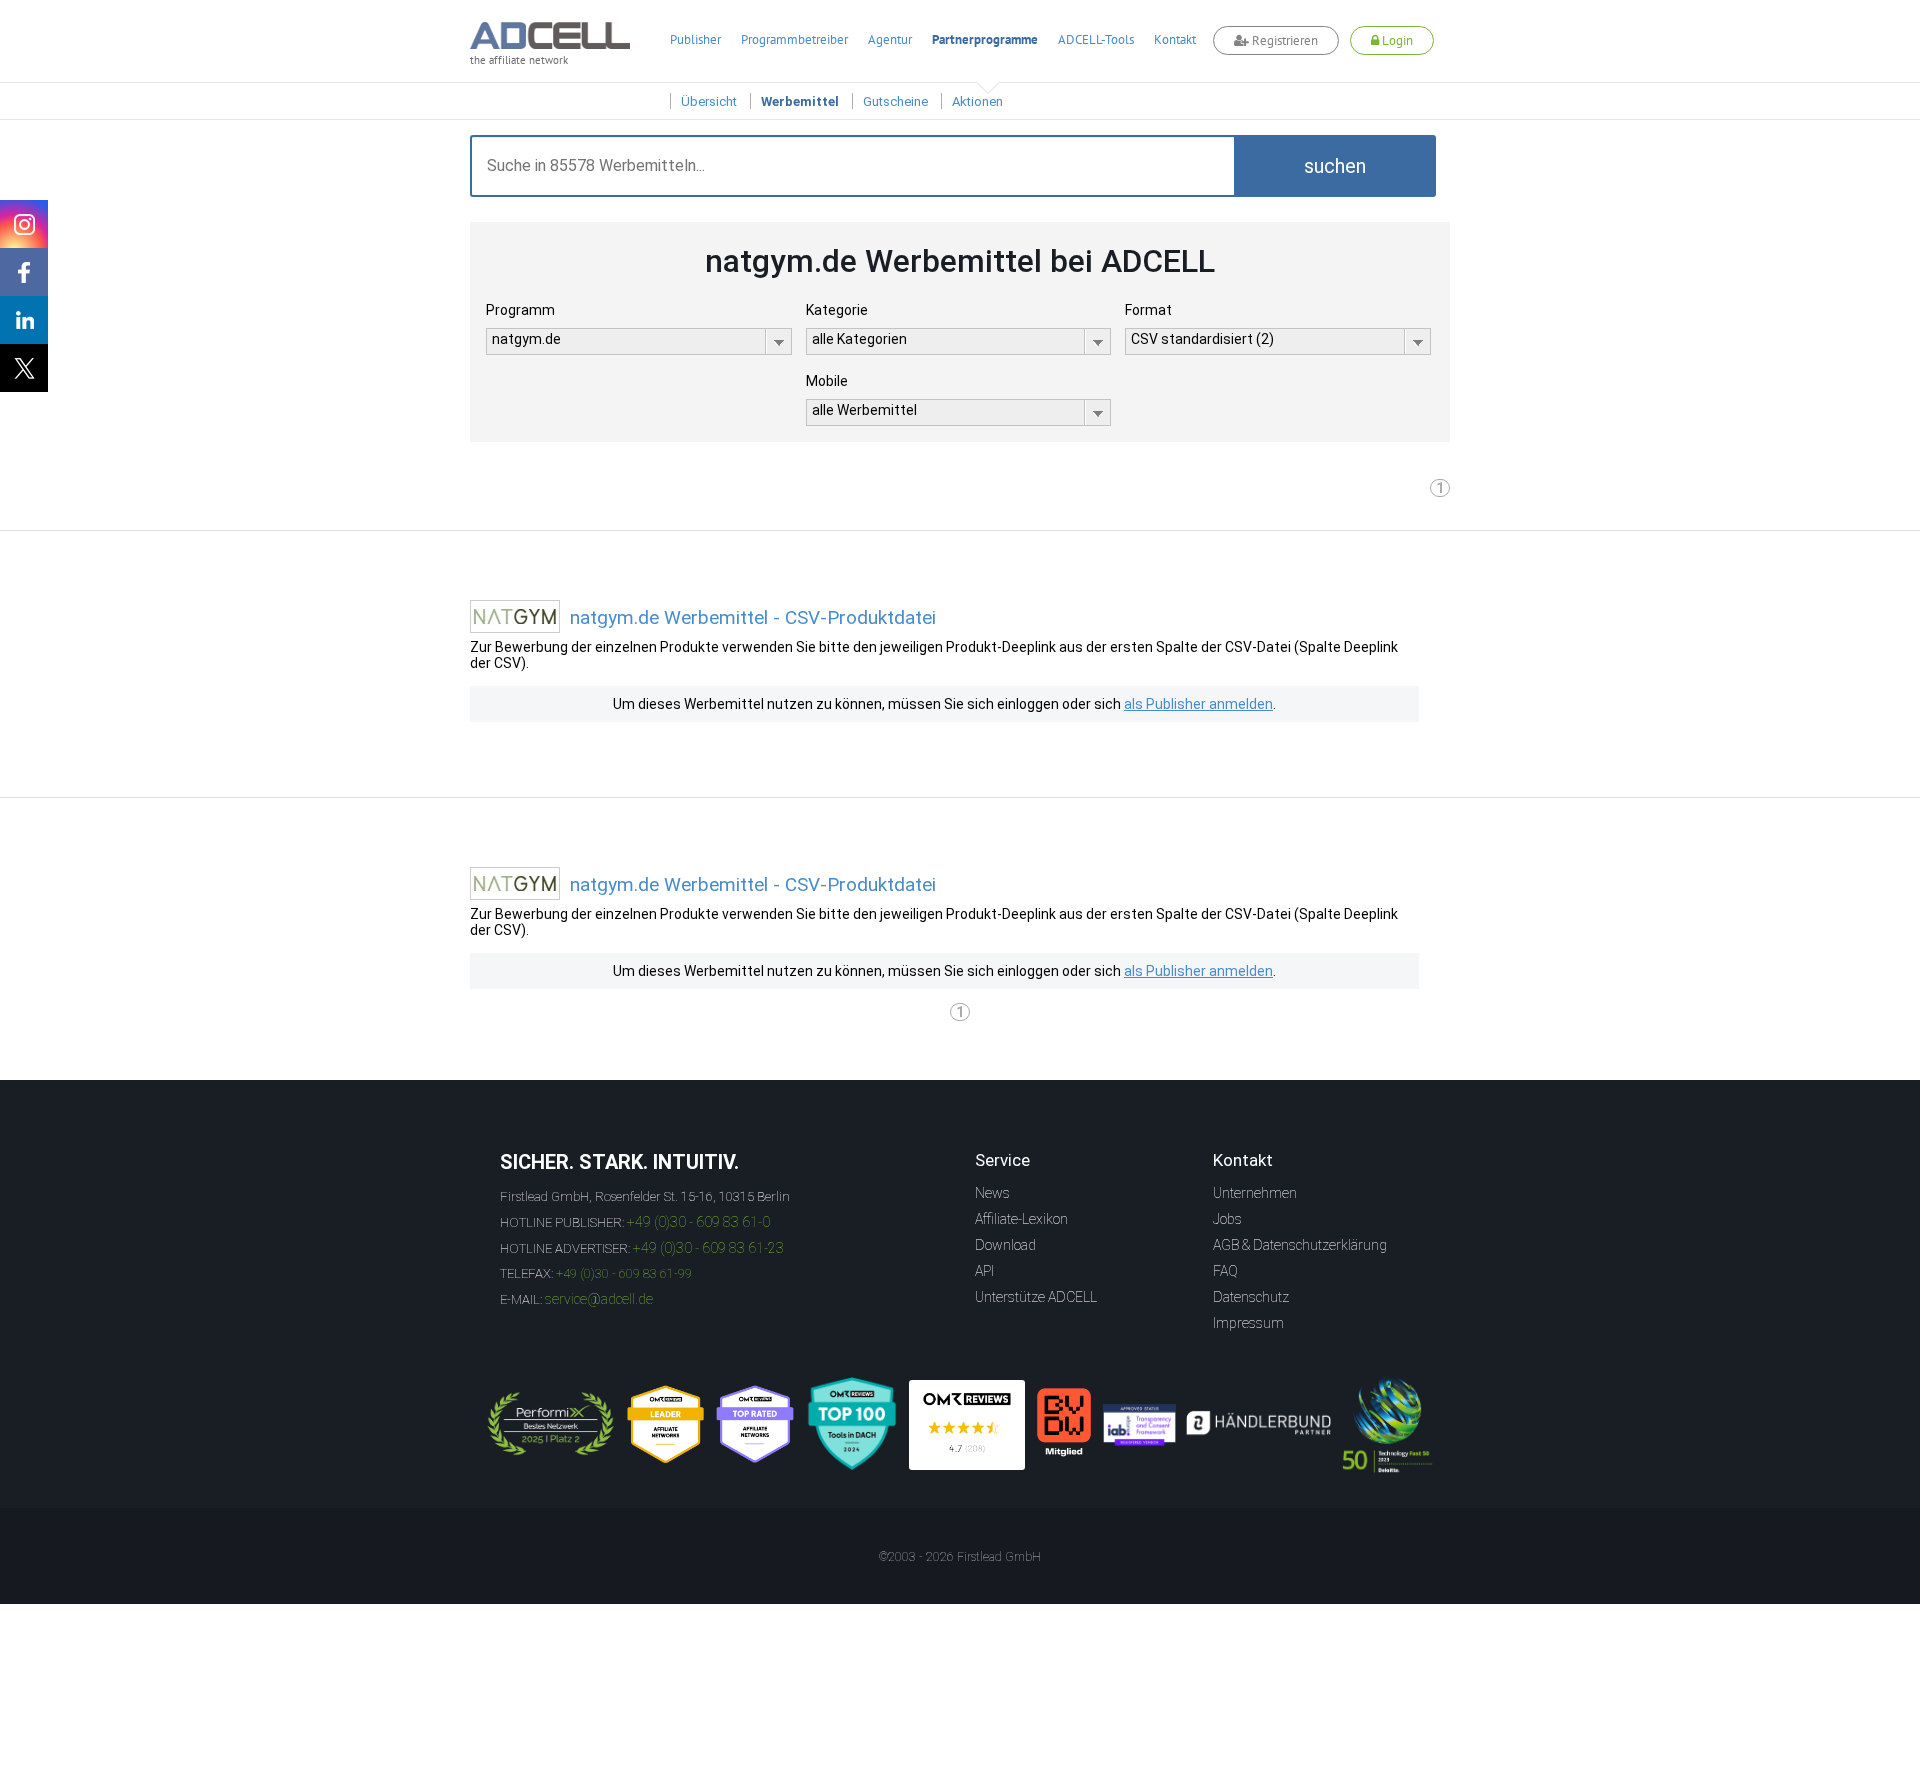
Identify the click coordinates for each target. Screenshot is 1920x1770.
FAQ (1225, 1271)
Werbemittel (800, 101)
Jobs (1227, 1219)
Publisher (695, 39)
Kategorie (837, 310)
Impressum (1248, 1323)
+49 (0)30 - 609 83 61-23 (708, 1248)
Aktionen (977, 101)
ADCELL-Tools (1096, 39)
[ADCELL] (967, 1425)
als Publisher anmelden (1198, 704)
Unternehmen (1255, 1193)
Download (1005, 1245)
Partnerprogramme (985, 39)
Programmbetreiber (794, 39)
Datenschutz (1251, 1297)
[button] (1335, 166)
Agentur (890, 39)
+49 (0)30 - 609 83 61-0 (698, 1222)
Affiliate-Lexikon (1021, 1219)
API (984, 1271)
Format (1148, 310)
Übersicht (709, 101)
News (992, 1193)
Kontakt (1175, 39)
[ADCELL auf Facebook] (24, 272)
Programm (520, 310)
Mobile (827, 381)
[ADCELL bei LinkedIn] (24, 320)
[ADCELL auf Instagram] (24, 224)
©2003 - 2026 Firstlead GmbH (960, 1557)
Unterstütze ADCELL (1036, 1297)
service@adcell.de (599, 1299)
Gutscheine (895, 101)
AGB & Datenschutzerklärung (1300, 1245)
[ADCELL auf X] (24, 368)
